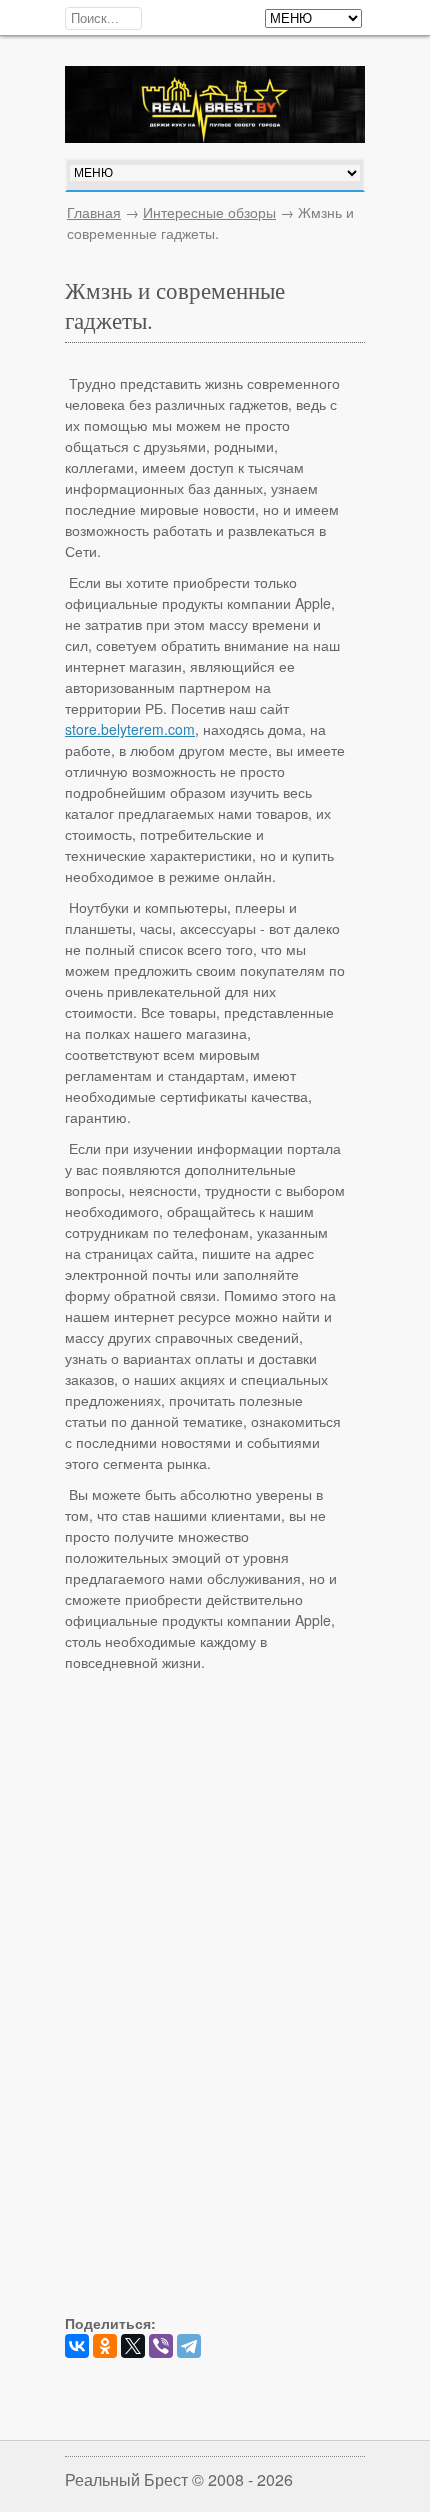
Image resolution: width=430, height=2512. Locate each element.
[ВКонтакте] (77, 2346)
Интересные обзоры (209, 212)
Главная (94, 212)
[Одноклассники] (105, 2346)
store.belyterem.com (130, 729)
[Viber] (161, 2346)
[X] (133, 2346)
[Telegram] (189, 2346)
